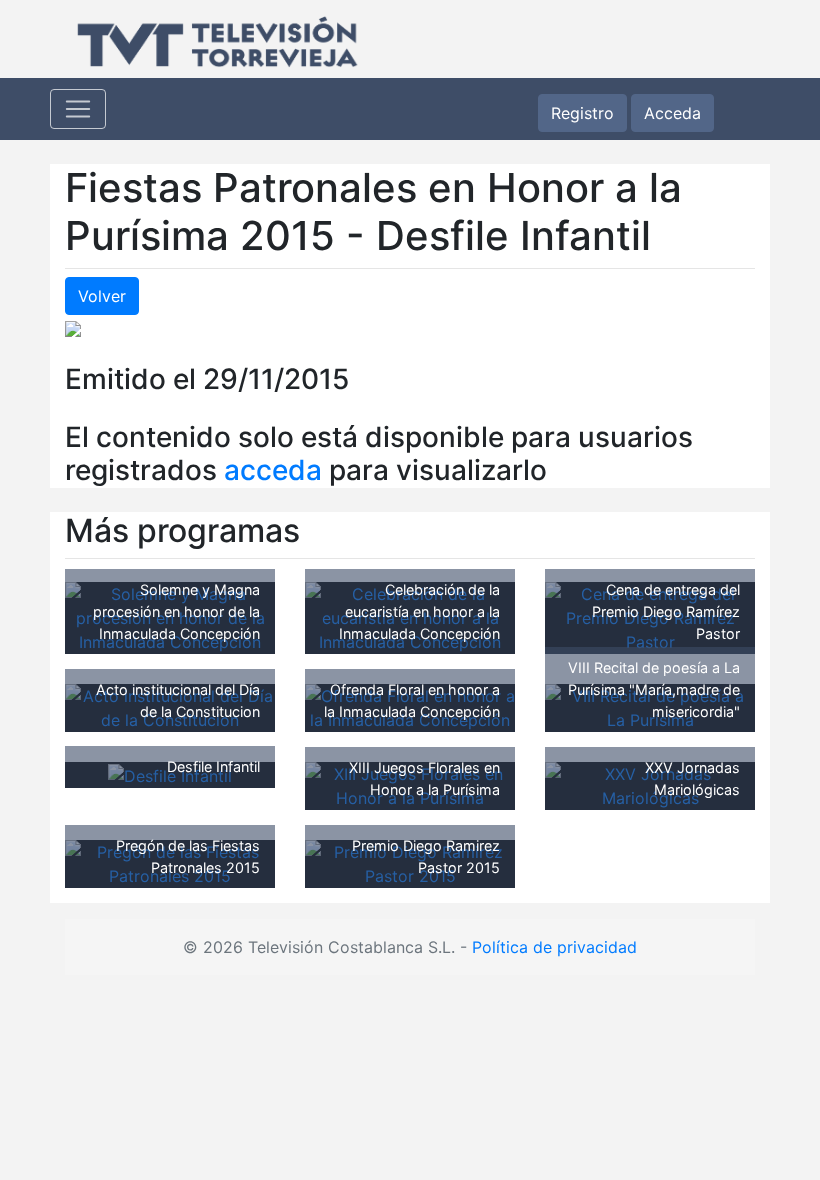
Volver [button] (102, 296)
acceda (273, 470)
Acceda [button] (672, 113)
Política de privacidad (554, 947)
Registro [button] (582, 113)
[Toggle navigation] (78, 109)
